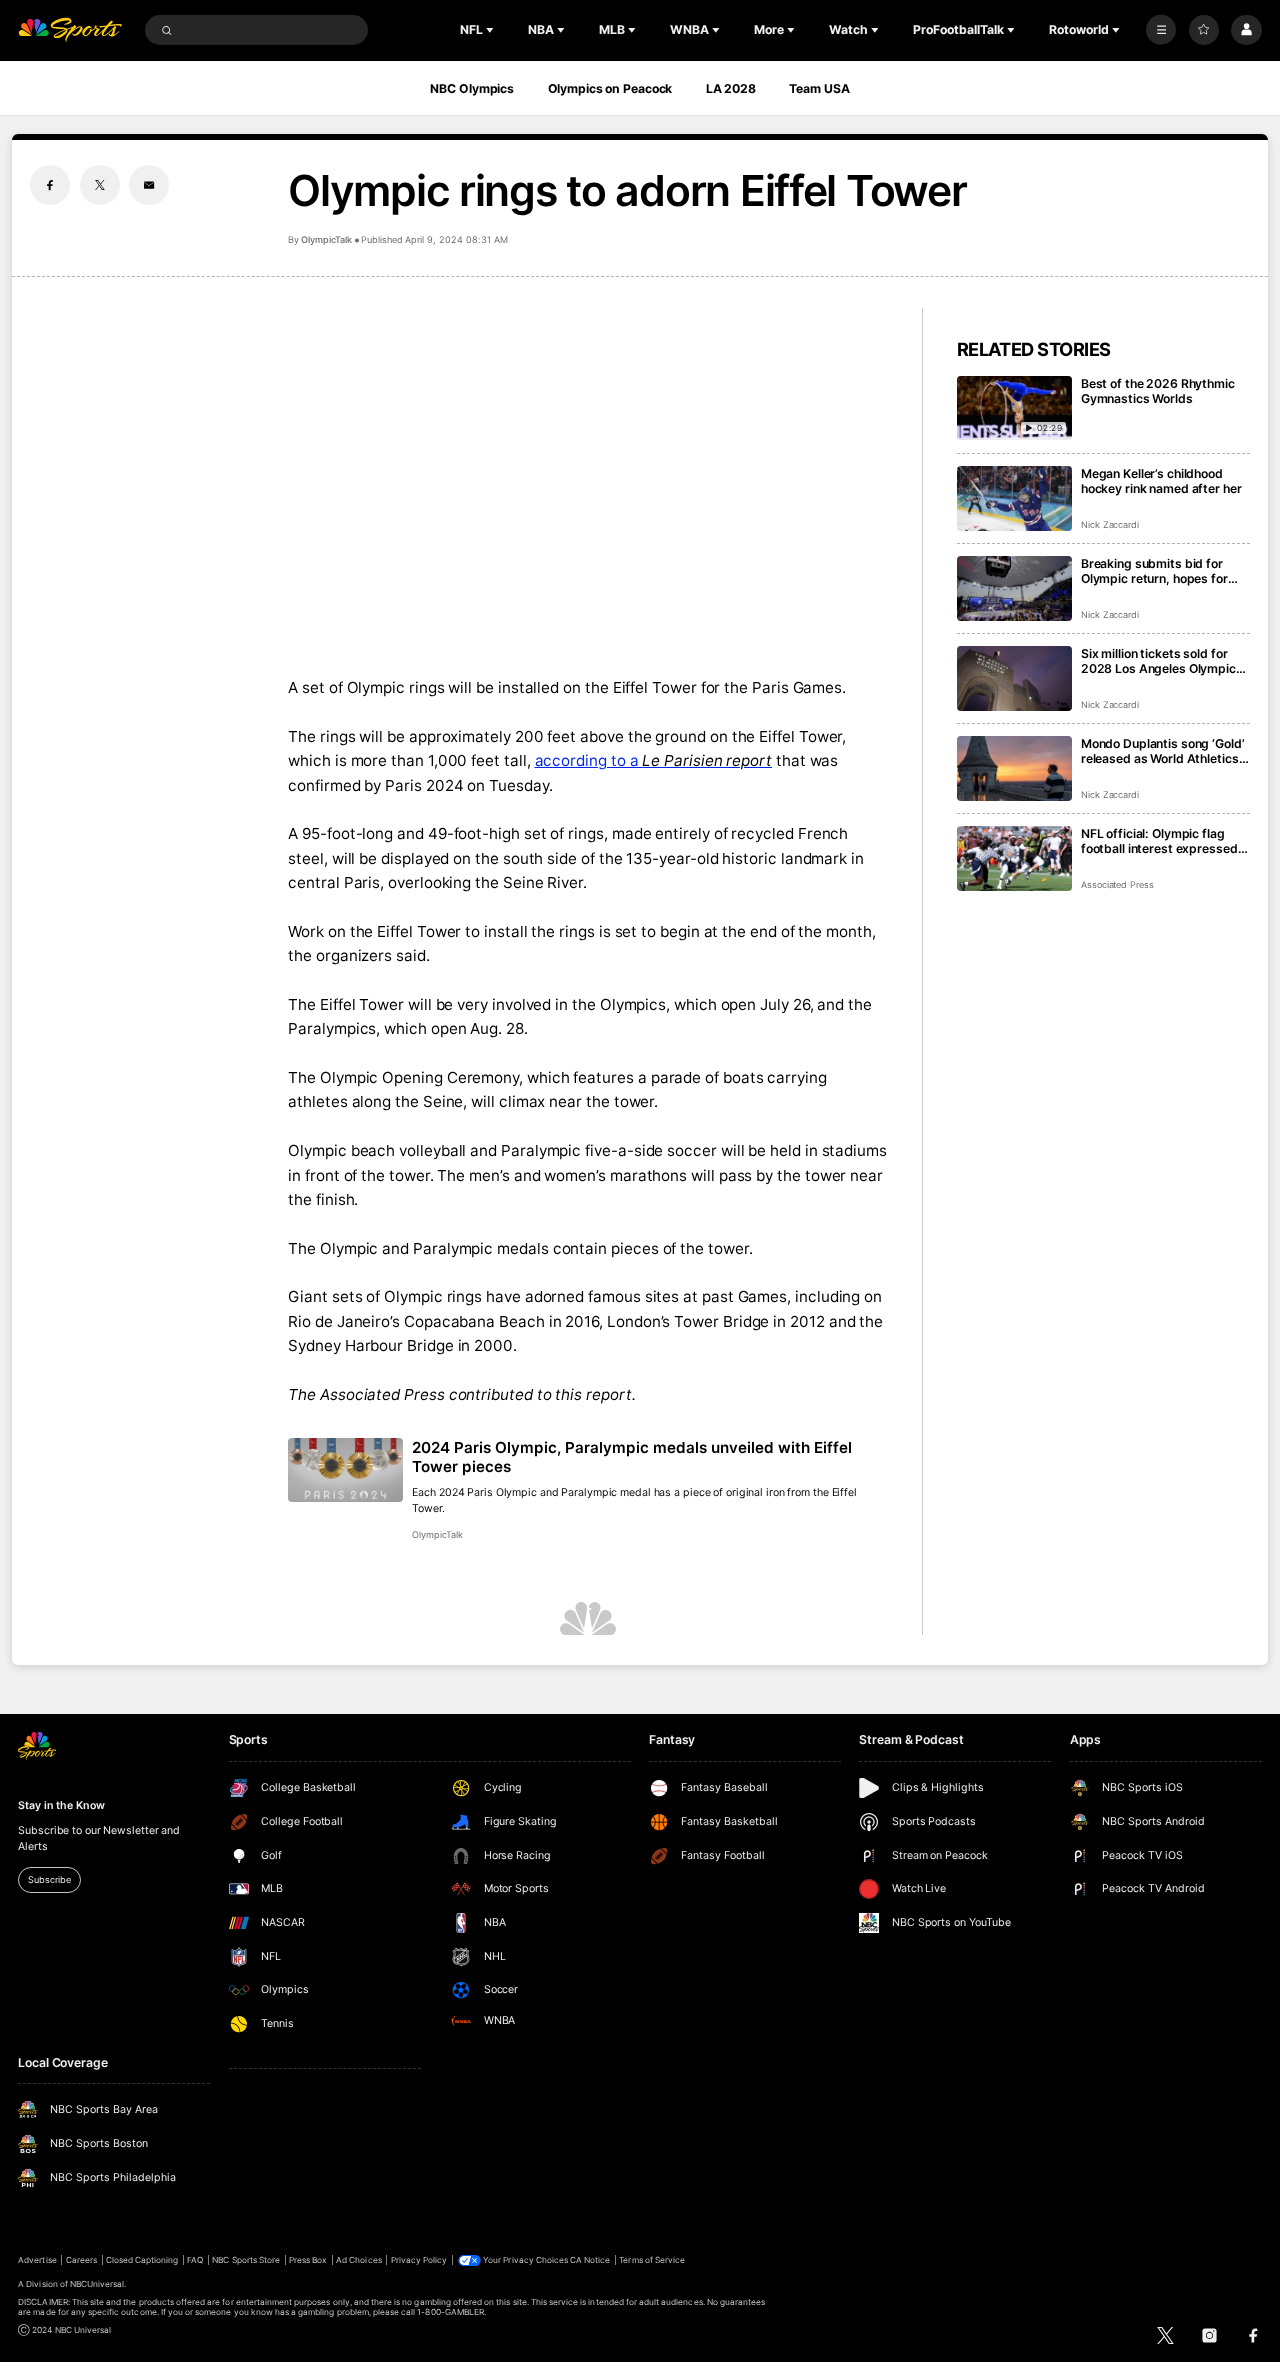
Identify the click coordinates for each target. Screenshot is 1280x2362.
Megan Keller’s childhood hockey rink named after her (1161, 481)
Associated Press (1117, 884)
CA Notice (590, 2260)
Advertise (37, 2260)
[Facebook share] (50, 185)
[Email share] (149, 185)
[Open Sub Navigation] (492, 30)
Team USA (819, 88)
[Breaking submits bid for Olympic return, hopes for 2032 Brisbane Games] (1014, 588)
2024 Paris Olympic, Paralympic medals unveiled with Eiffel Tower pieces (631, 1457)
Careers (81, 2260)
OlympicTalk (326, 239)
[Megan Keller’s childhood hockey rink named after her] (1014, 498)
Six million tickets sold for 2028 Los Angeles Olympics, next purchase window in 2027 (1164, 661)
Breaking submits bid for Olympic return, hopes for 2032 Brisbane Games (1154, 571)
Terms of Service (652, 2260)
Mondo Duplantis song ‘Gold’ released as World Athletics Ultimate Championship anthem (1163, 751)
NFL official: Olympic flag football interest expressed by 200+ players (1159, 841)
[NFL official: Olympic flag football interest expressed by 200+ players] (1014, 858)
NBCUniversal (97, 2284)
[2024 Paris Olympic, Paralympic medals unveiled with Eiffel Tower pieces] (345, 1470)
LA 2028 (731, 88)
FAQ (195, 2260)
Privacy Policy (419, 2260)
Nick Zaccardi (1110, 524)
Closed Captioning (142, 2260)
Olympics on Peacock (610, 88)
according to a (654, 760)
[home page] (70, 30)
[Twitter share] (100, 185)
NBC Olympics (472, 88)
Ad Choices (358, 2260)
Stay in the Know (61, 1805)
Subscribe (49, 1879)
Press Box (308, 2260)
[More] (1161, 30)
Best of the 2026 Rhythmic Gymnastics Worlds (1158, 391)
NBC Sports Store (246, 2260)
